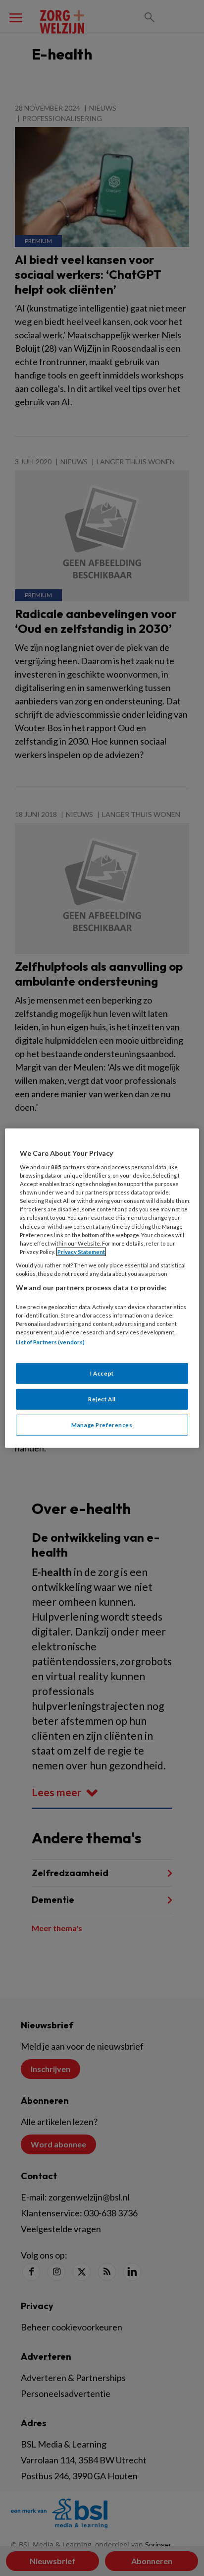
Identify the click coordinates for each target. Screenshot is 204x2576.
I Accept (102, 1373)
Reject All (102, 1399)
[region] (102, 1288)
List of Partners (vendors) (50, 1342)
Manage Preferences (102, 1425)
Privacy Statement (81, 1252)
